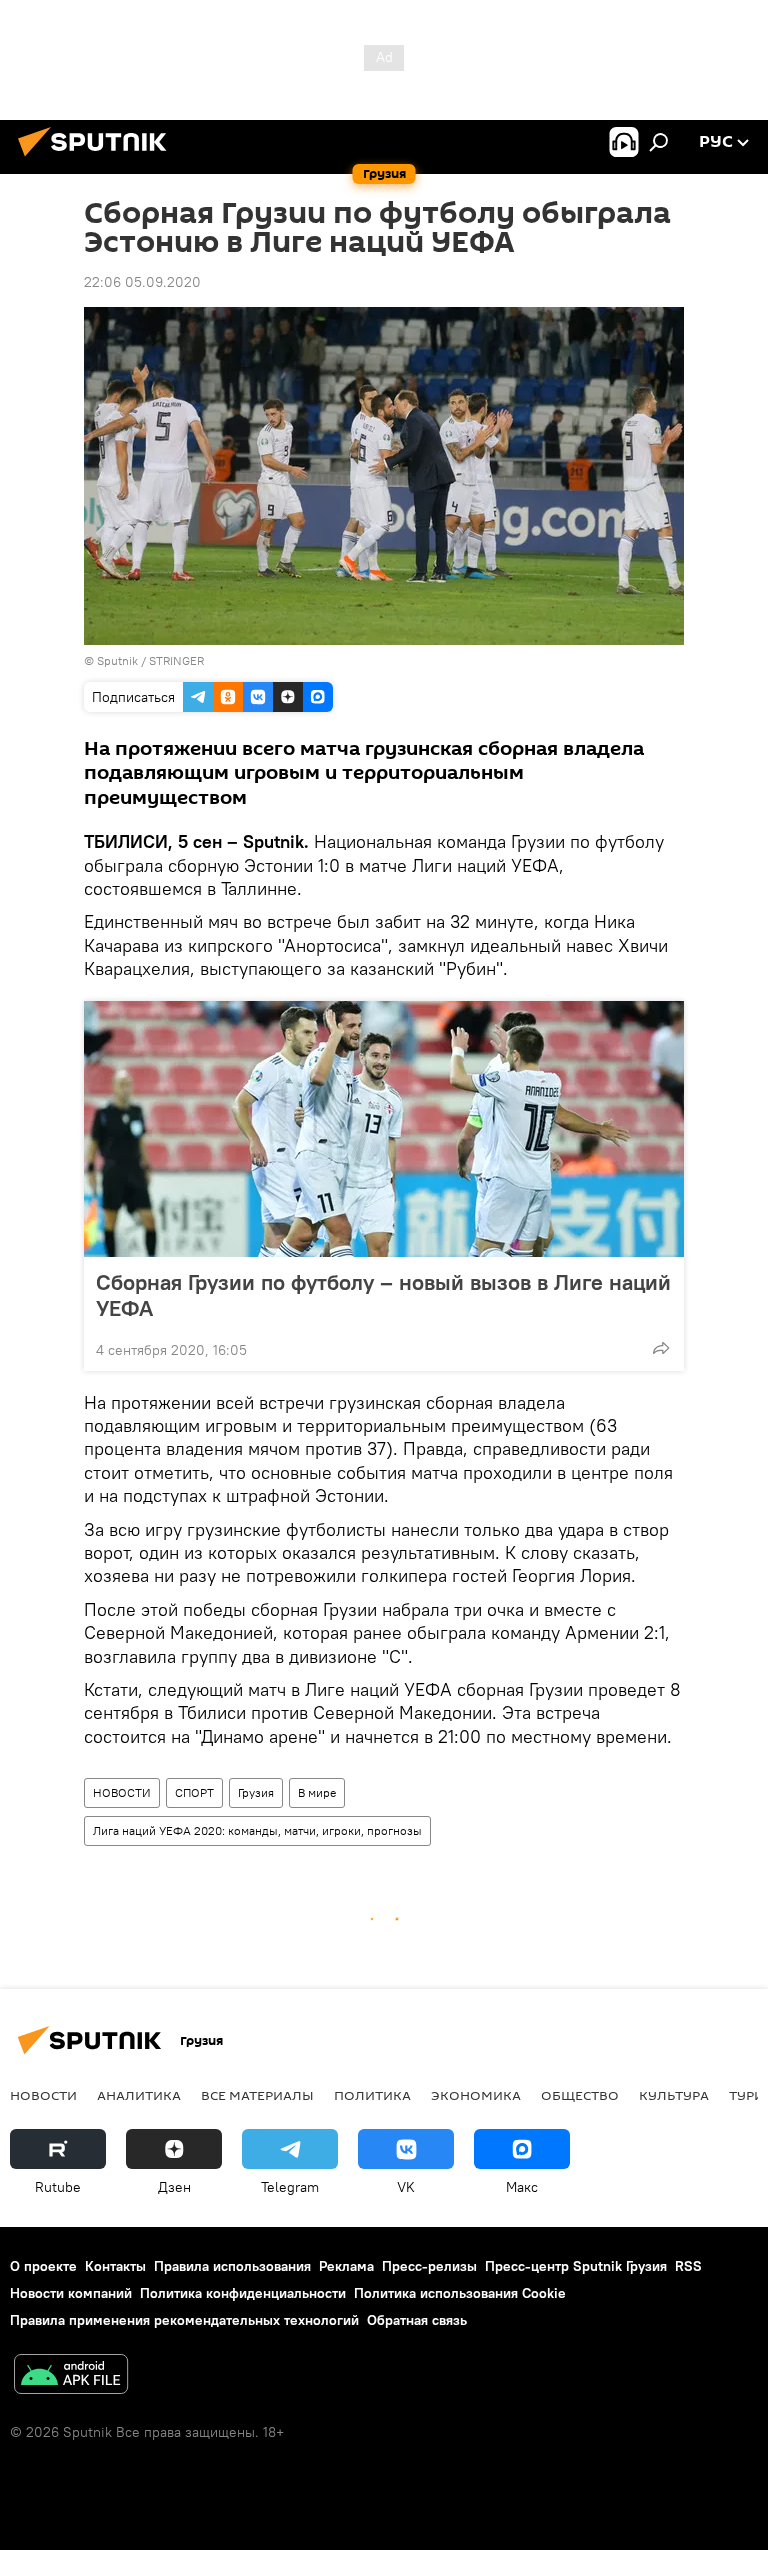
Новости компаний (71, 2293)
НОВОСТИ (122, 1792)
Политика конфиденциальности (243, 2293)
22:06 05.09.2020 (142, 282)
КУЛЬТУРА (674, 2095)
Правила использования (232, 2266)
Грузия (256, 1792)
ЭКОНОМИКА (476, 2095)
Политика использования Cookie (460, 2293)
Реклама (346, 2266)
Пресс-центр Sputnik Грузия (576, 2266)
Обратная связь (417, 2320)
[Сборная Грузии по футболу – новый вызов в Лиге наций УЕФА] (384, 1129)
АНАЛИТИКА (139, 2095)
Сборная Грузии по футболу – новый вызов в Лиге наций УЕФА (383, 1295)
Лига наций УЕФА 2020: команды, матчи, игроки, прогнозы (257, 1830)
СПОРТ (194, 1792)
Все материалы (257, 2095)
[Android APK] (71, 2376)
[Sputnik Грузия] (98, 159)
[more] (661, 1348)
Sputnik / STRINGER (150, 660)
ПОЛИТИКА (372, 2095)
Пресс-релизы (429, 2266)
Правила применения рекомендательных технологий (184, 2320)
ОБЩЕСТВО (580, 2095)
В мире (317, 1792)
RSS (688, 2266)
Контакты (115, 2266)
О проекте (43, 2266)
